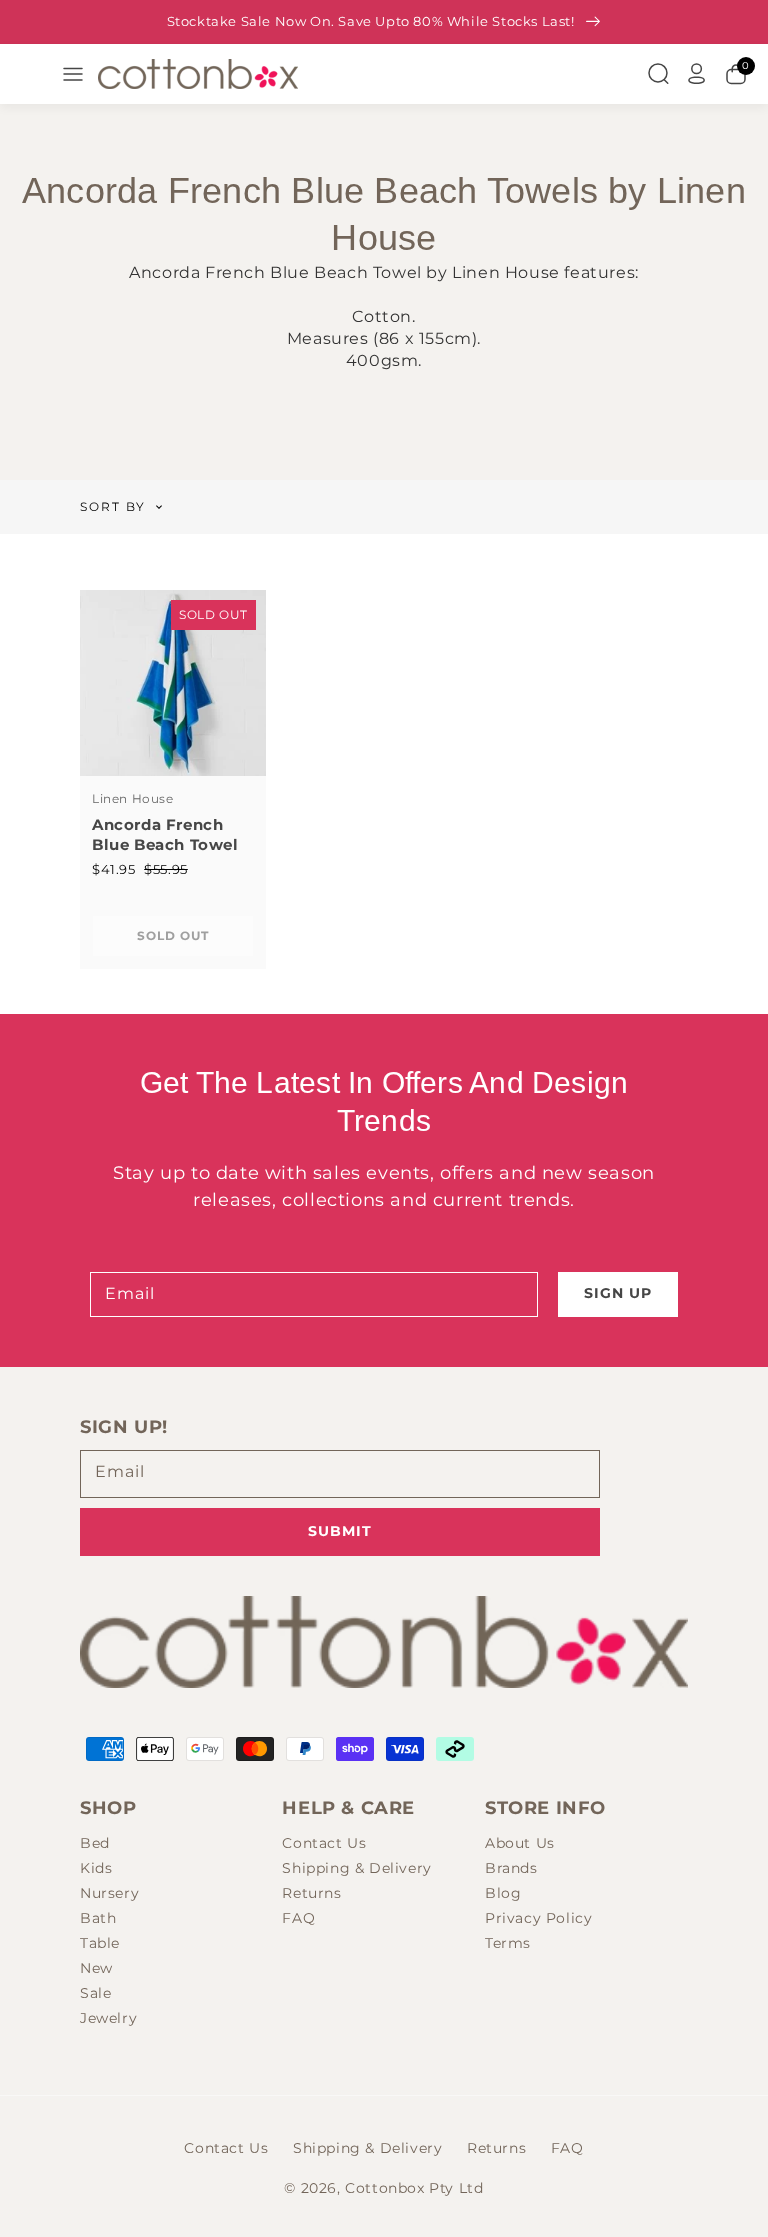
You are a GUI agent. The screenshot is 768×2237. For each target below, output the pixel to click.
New (96, 1968)
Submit (340, 1531)
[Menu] (73, 74)
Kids (96, 1868)
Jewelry (108, 2018)
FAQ (298, 1918)
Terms (508, 1943)
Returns (311, 1893)
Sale (95, 1993)
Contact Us (324, 1843)
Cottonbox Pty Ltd (414, 2188)
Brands (511, 1868)
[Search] (658, 74)
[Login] (697, 74)
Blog (503, 1893)
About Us (520, 1843)
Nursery (109, 1893)
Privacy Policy (538, 1918)
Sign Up (618, 1293)
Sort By (113, 507)
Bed (95, 1843)
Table (100, 1943)
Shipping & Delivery (356, 1868)
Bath (98, 1918)
